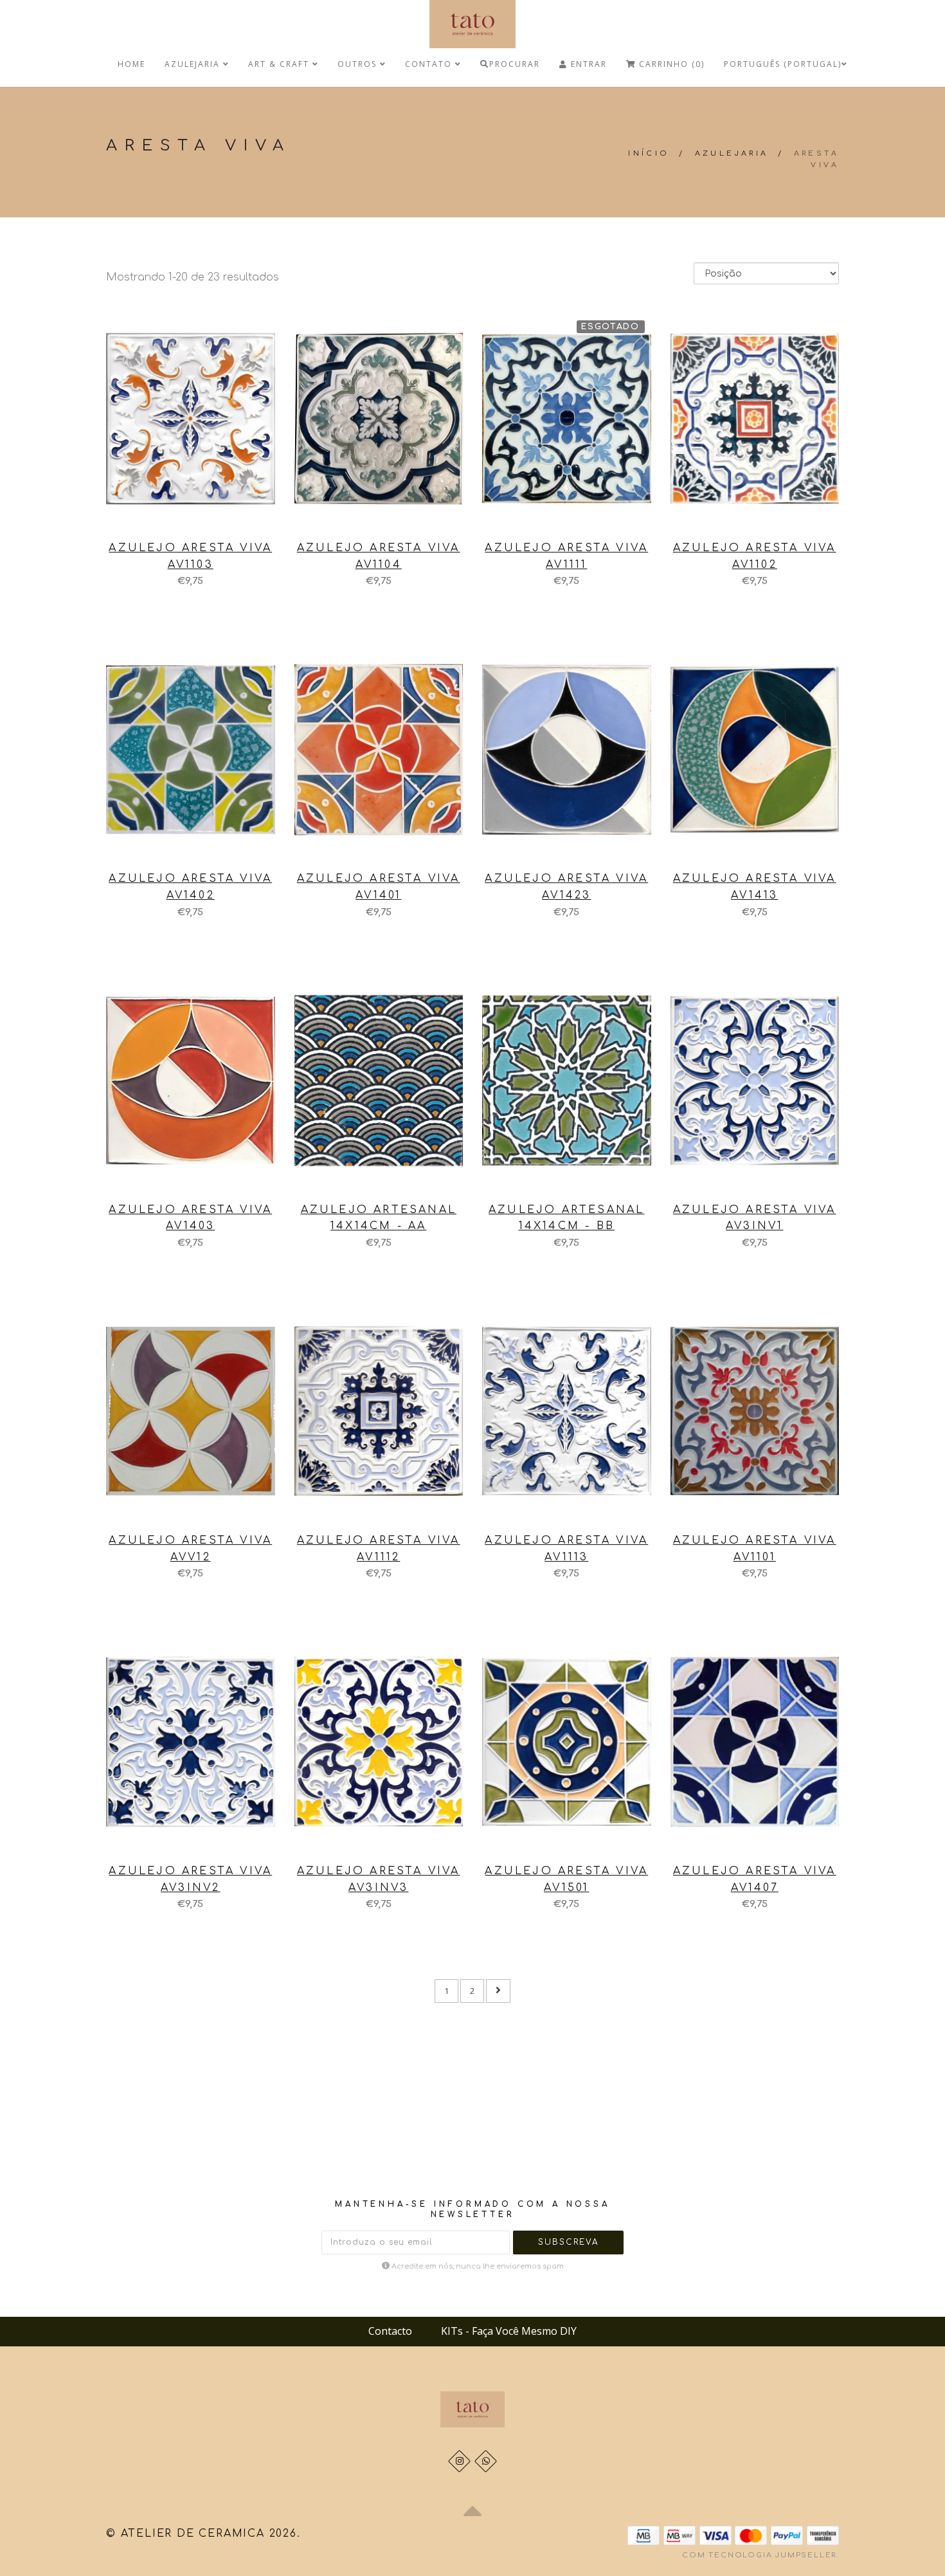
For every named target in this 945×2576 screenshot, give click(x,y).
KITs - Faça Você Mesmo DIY (509, 2331)
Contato (430, 64)
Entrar (587, 64)
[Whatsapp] (486, 2461)
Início (649, 153)
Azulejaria (194, 64)
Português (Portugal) (783, 64)
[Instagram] (459, 2461)
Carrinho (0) (670, 64)
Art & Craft (280, 64)
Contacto (390, 2331)
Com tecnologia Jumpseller (759, 2555)
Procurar (515, 64)
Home (131, 64)
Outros (359, 64)
